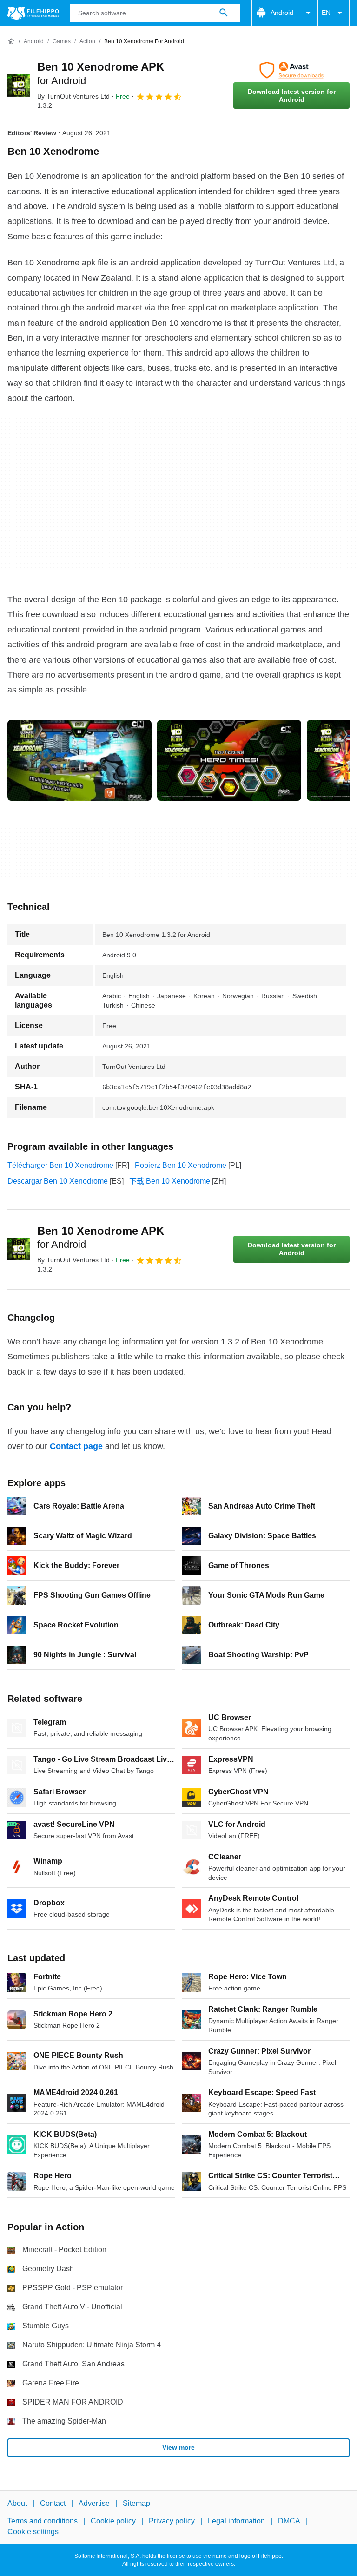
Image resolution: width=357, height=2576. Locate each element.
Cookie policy (113, 2521)
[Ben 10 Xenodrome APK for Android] (19, 86)
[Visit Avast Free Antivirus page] (291, 70)
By (73, 96)
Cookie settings (33, 2531)
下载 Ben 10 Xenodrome (170, 1181)
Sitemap (136, 2503)
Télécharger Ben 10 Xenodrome (60, 1165)
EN (326, 13)
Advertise (94, 2503)
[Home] (11, 41)
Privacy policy (172, 2521)
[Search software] (224, 13)
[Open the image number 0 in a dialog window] (79, 760)
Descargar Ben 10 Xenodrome (58, 1181)
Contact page (76, 1446)
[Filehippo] (33, 13)
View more (178, 2447)
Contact (53, 2503)
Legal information (236, 2521)
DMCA (289, 2521)
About (17, 2503)
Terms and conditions (43, 2521)
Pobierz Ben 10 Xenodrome (181, 1165)
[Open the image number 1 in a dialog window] (229, 760)
